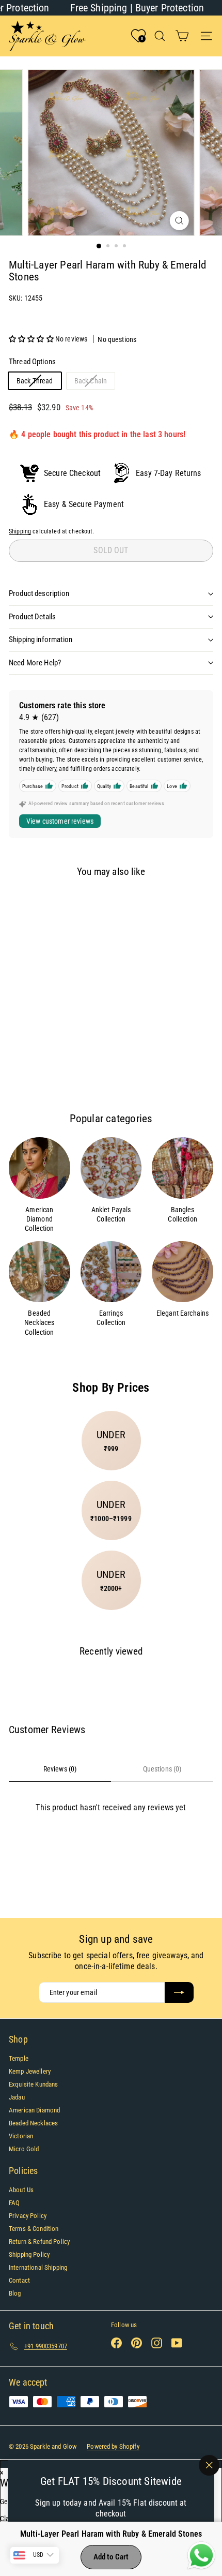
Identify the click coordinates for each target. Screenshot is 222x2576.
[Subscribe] (179, 1992)
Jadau (17, 2097)
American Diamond (34, 2110)
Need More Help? (35, 663)
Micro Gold (24, 2149)
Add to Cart (111, 2557)
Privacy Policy (28, 2216)
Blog (15, 2293)
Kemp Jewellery (30, 2071)
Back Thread (39, 383)
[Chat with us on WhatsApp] (201, 2556)
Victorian (21, 2136)
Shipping (20, 531)
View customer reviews (60, 821)
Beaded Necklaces (33, 2123)
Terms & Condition (34, 2229)
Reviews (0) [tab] (60, 1769)
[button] (32, 339)
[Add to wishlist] (25, 904)
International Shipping (38, 2267)
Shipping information (41, 639)
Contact (19, 2280)
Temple (19, 2058)
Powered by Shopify (113, 2446)
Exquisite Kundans (33, 2084)
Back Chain (94, 383)
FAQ (14, 2203)
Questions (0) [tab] (162, 1769)
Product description (39, 593)
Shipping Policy (29, 2254)
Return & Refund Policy (39, 2242)
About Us (21, 2190)
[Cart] (182, 36)
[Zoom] (179, 221)
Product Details (32, 617)
